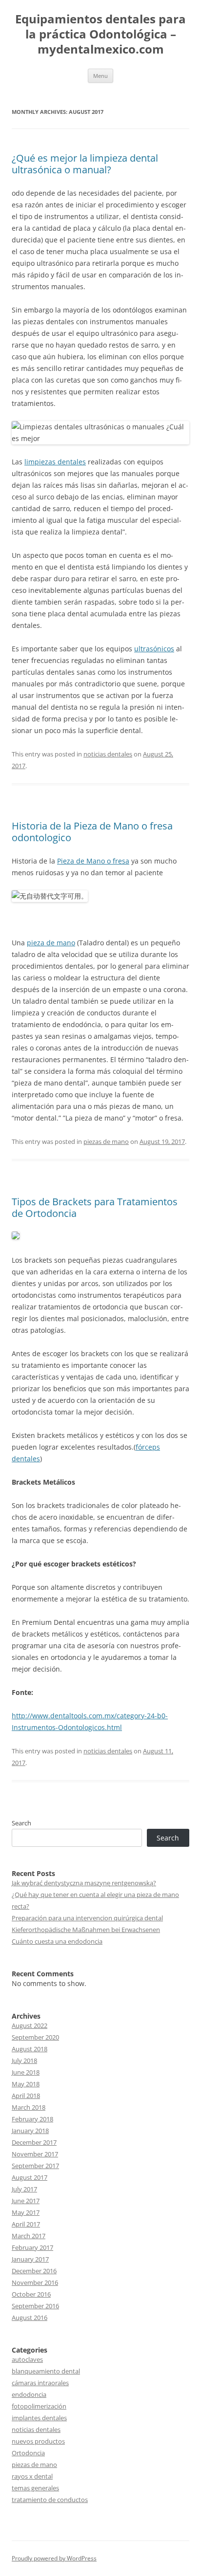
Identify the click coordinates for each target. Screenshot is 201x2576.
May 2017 (26, 2212)
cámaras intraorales (40, 2383)
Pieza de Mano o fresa (93, 861)
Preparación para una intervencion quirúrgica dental (87, 1918)
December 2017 (34, 2142)
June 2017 (26, 2201)
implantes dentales (39, 2418)
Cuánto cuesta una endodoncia (57, 1941)
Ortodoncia (28, 2453)
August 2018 (30, 2049)
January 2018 (30, 2131)
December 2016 (34, 2271)
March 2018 (29, 2107)
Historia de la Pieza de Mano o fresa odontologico (92, 832)
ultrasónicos (154, 649)
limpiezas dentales (55, 462)
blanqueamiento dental (46, 2371)
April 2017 (26, 2224)
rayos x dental (32, 2476)
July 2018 (24, 2061)
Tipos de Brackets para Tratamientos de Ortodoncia (95, 1207)
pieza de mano (51, 943)
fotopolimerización (39, 2406)
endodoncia (29, 2394)
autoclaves (27, 2359)
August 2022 (30, 2025)
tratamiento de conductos (50, 2500)
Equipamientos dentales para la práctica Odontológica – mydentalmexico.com (100, 34)
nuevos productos (38, 2441)
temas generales (35, 2488)
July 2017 (24, 2189)
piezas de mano (106, 1141)
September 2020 (35, 2037)
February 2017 (32, 2247)
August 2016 (30, 2318)
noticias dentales (108, 754)
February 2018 (32, 2119)
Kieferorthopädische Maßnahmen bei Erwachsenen (86, 1930)
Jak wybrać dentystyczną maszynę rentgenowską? (84, 1883)
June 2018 (26, 2072)
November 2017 (35, 2154)
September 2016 (35, 2306)
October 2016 (31, 2294)
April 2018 (26, 2096)
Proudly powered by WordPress (54, 2558)
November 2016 (35, 2282)
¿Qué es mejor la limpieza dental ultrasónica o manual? (85, 164)
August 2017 (30, 2177)
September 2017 (35, 2166)
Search (21, 1823)
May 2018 (26, 2084)
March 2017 (29, 2236)
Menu (100, 76)
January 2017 (30, 2259)
